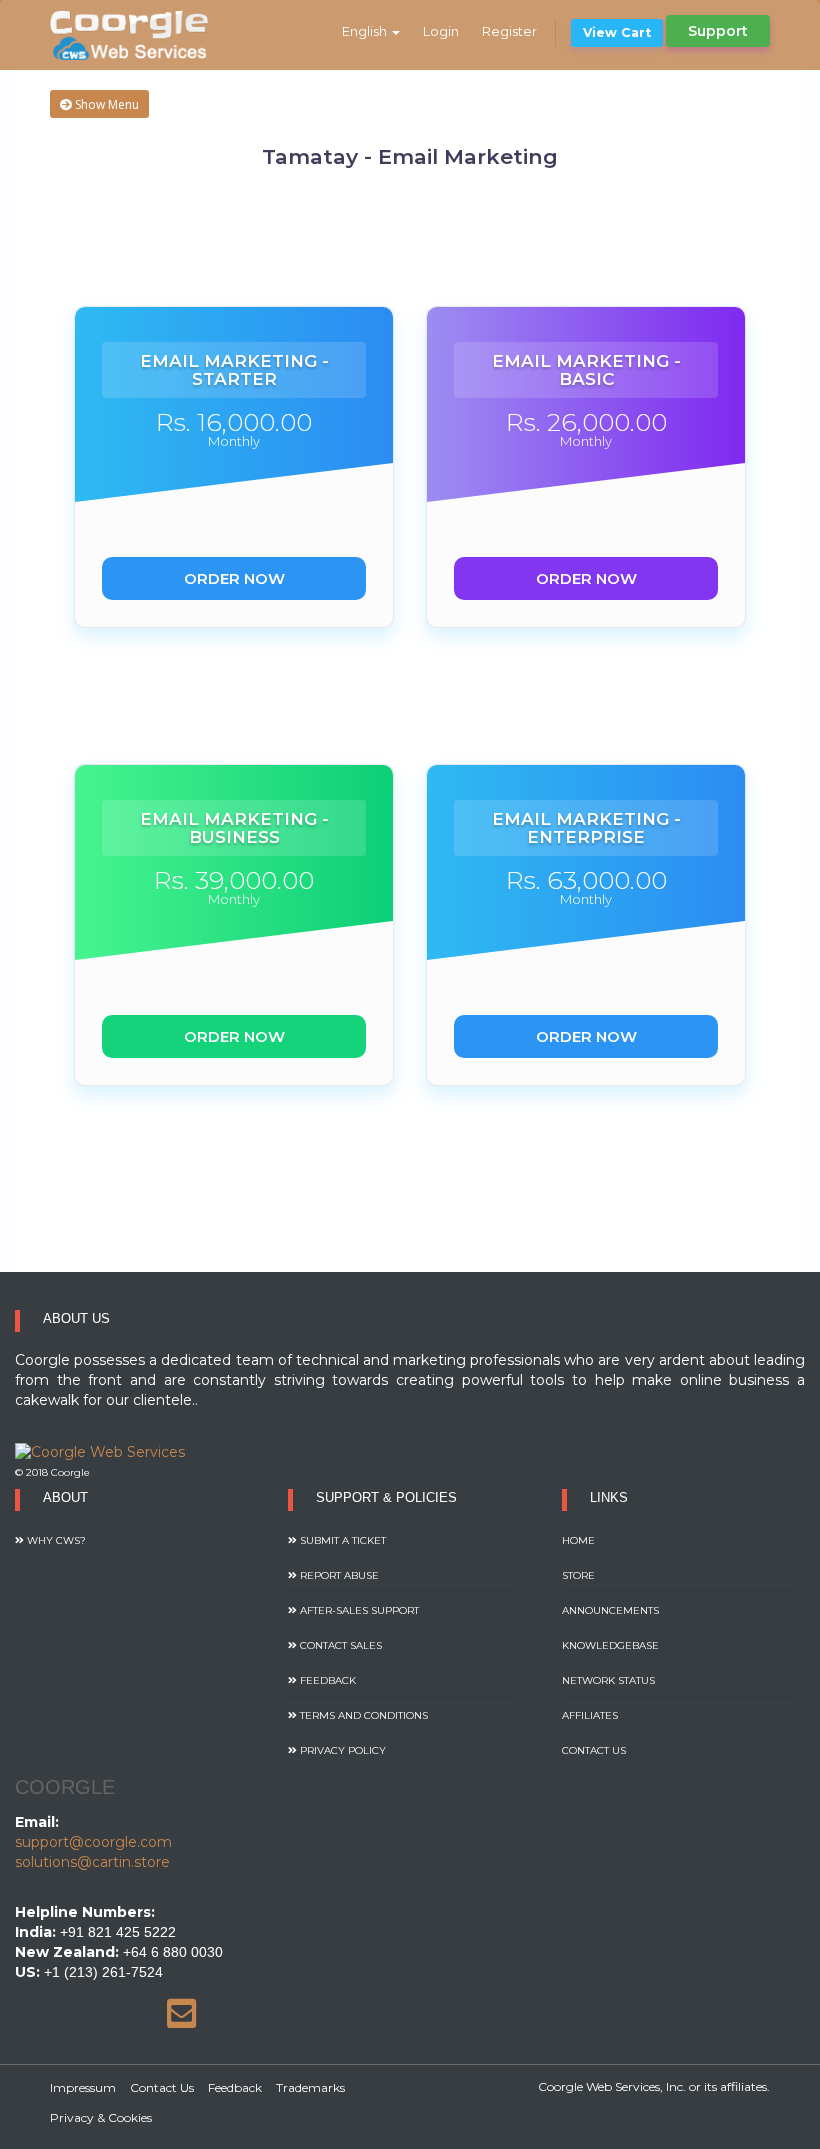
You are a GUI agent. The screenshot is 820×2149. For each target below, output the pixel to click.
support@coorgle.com (93, 1842)
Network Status (608, 1680)
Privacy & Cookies (101, 2117)
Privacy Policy (341, 1750)
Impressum (83, 2087)
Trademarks (310, 2087)
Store (578, 1575)
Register (509, 31)
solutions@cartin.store (92, 1862)
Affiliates (590, 1715)
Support (718, 31)
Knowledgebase (610, 1645)
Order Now (234, 578)
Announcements (610, 1610)
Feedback (326, 1680)
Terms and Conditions (362, 1715)
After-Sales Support (358, 1610)
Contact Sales (339, 1645)
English (366, 31)
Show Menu (105, 104)
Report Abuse (338, 1575)
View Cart (617, 32)
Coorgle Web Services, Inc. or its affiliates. (654, 2086)
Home (578, 1540)
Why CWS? (55, 1540)
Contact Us (594, 1750)
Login (441, 31)
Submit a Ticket (341, 1540)
